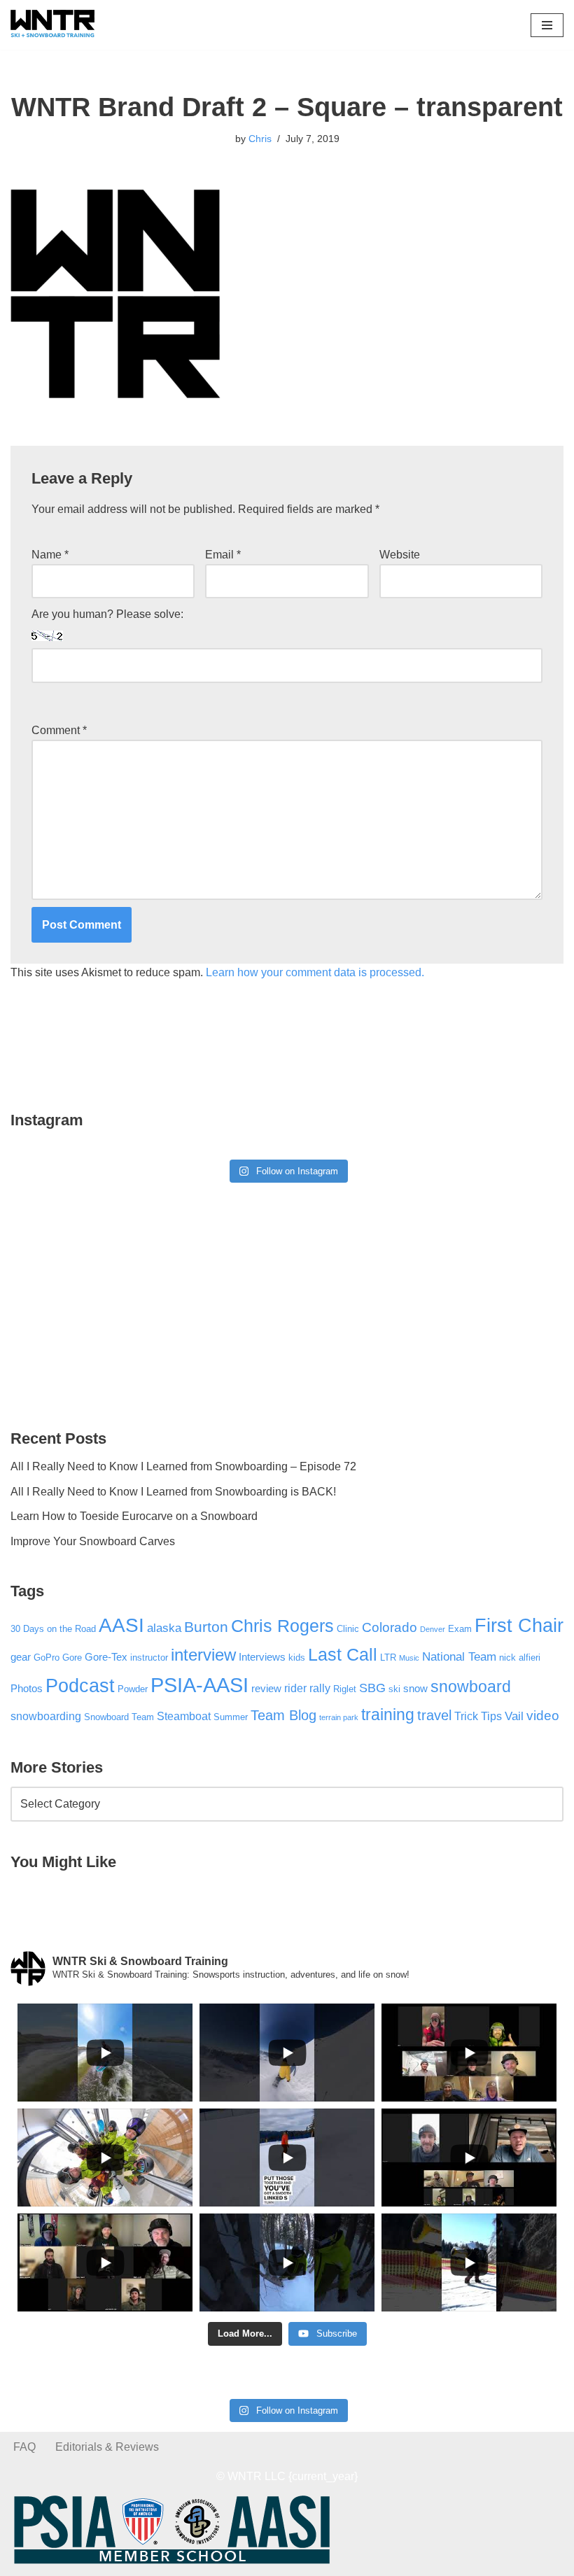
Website (400, 555)
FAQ (24, 2447)
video (543, 1716)
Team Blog (283, 1715)
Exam (460, 1629)
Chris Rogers (282, 1626)
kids (297, 1657)
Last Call (343, 1655)
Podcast (80, 1685)
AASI (121, 1625)
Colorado (390, 1627)
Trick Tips (478, 1716)
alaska (164, 1628)
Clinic (348, 1629)
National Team (459, 1656)
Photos (27, 1689)
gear (21, 1657)
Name (50, 555)
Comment (59, 730)
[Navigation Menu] (547, 25)
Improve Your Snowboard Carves (93, 1541)
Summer (231, 1717)
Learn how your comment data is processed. (315, 972)
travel (434, 1715)
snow (415, 1689)
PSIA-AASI (199, 1685)
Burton (206, 1627)
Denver (433, 1629)
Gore (72, 1657)
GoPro (47, 1657)
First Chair (519, 1626)
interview (203, 1655)
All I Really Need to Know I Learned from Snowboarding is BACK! (173, 1492)
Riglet (345, 1689)
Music (409, 1658)
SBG (372, 1688)
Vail (514, 1716)
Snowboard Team (119, 1717)
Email (223, 555)
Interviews (262, 1657)
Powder (133, 1689)
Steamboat (184, 1716)
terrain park (339, 1717)
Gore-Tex (106, 1657)
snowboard (471, 1687)
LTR (388, 1657)
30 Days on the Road (53, 1629)
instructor (149, 1657)
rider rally (307, 1688)
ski (394, 1689)
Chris (260, 139)
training (388, 1715)
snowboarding (46, 1716)
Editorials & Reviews (107, 2447)
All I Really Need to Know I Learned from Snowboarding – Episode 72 (183, 1466)
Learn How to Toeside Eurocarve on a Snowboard (134, 1516)
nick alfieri (520, 1657)
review (266, 1689)
